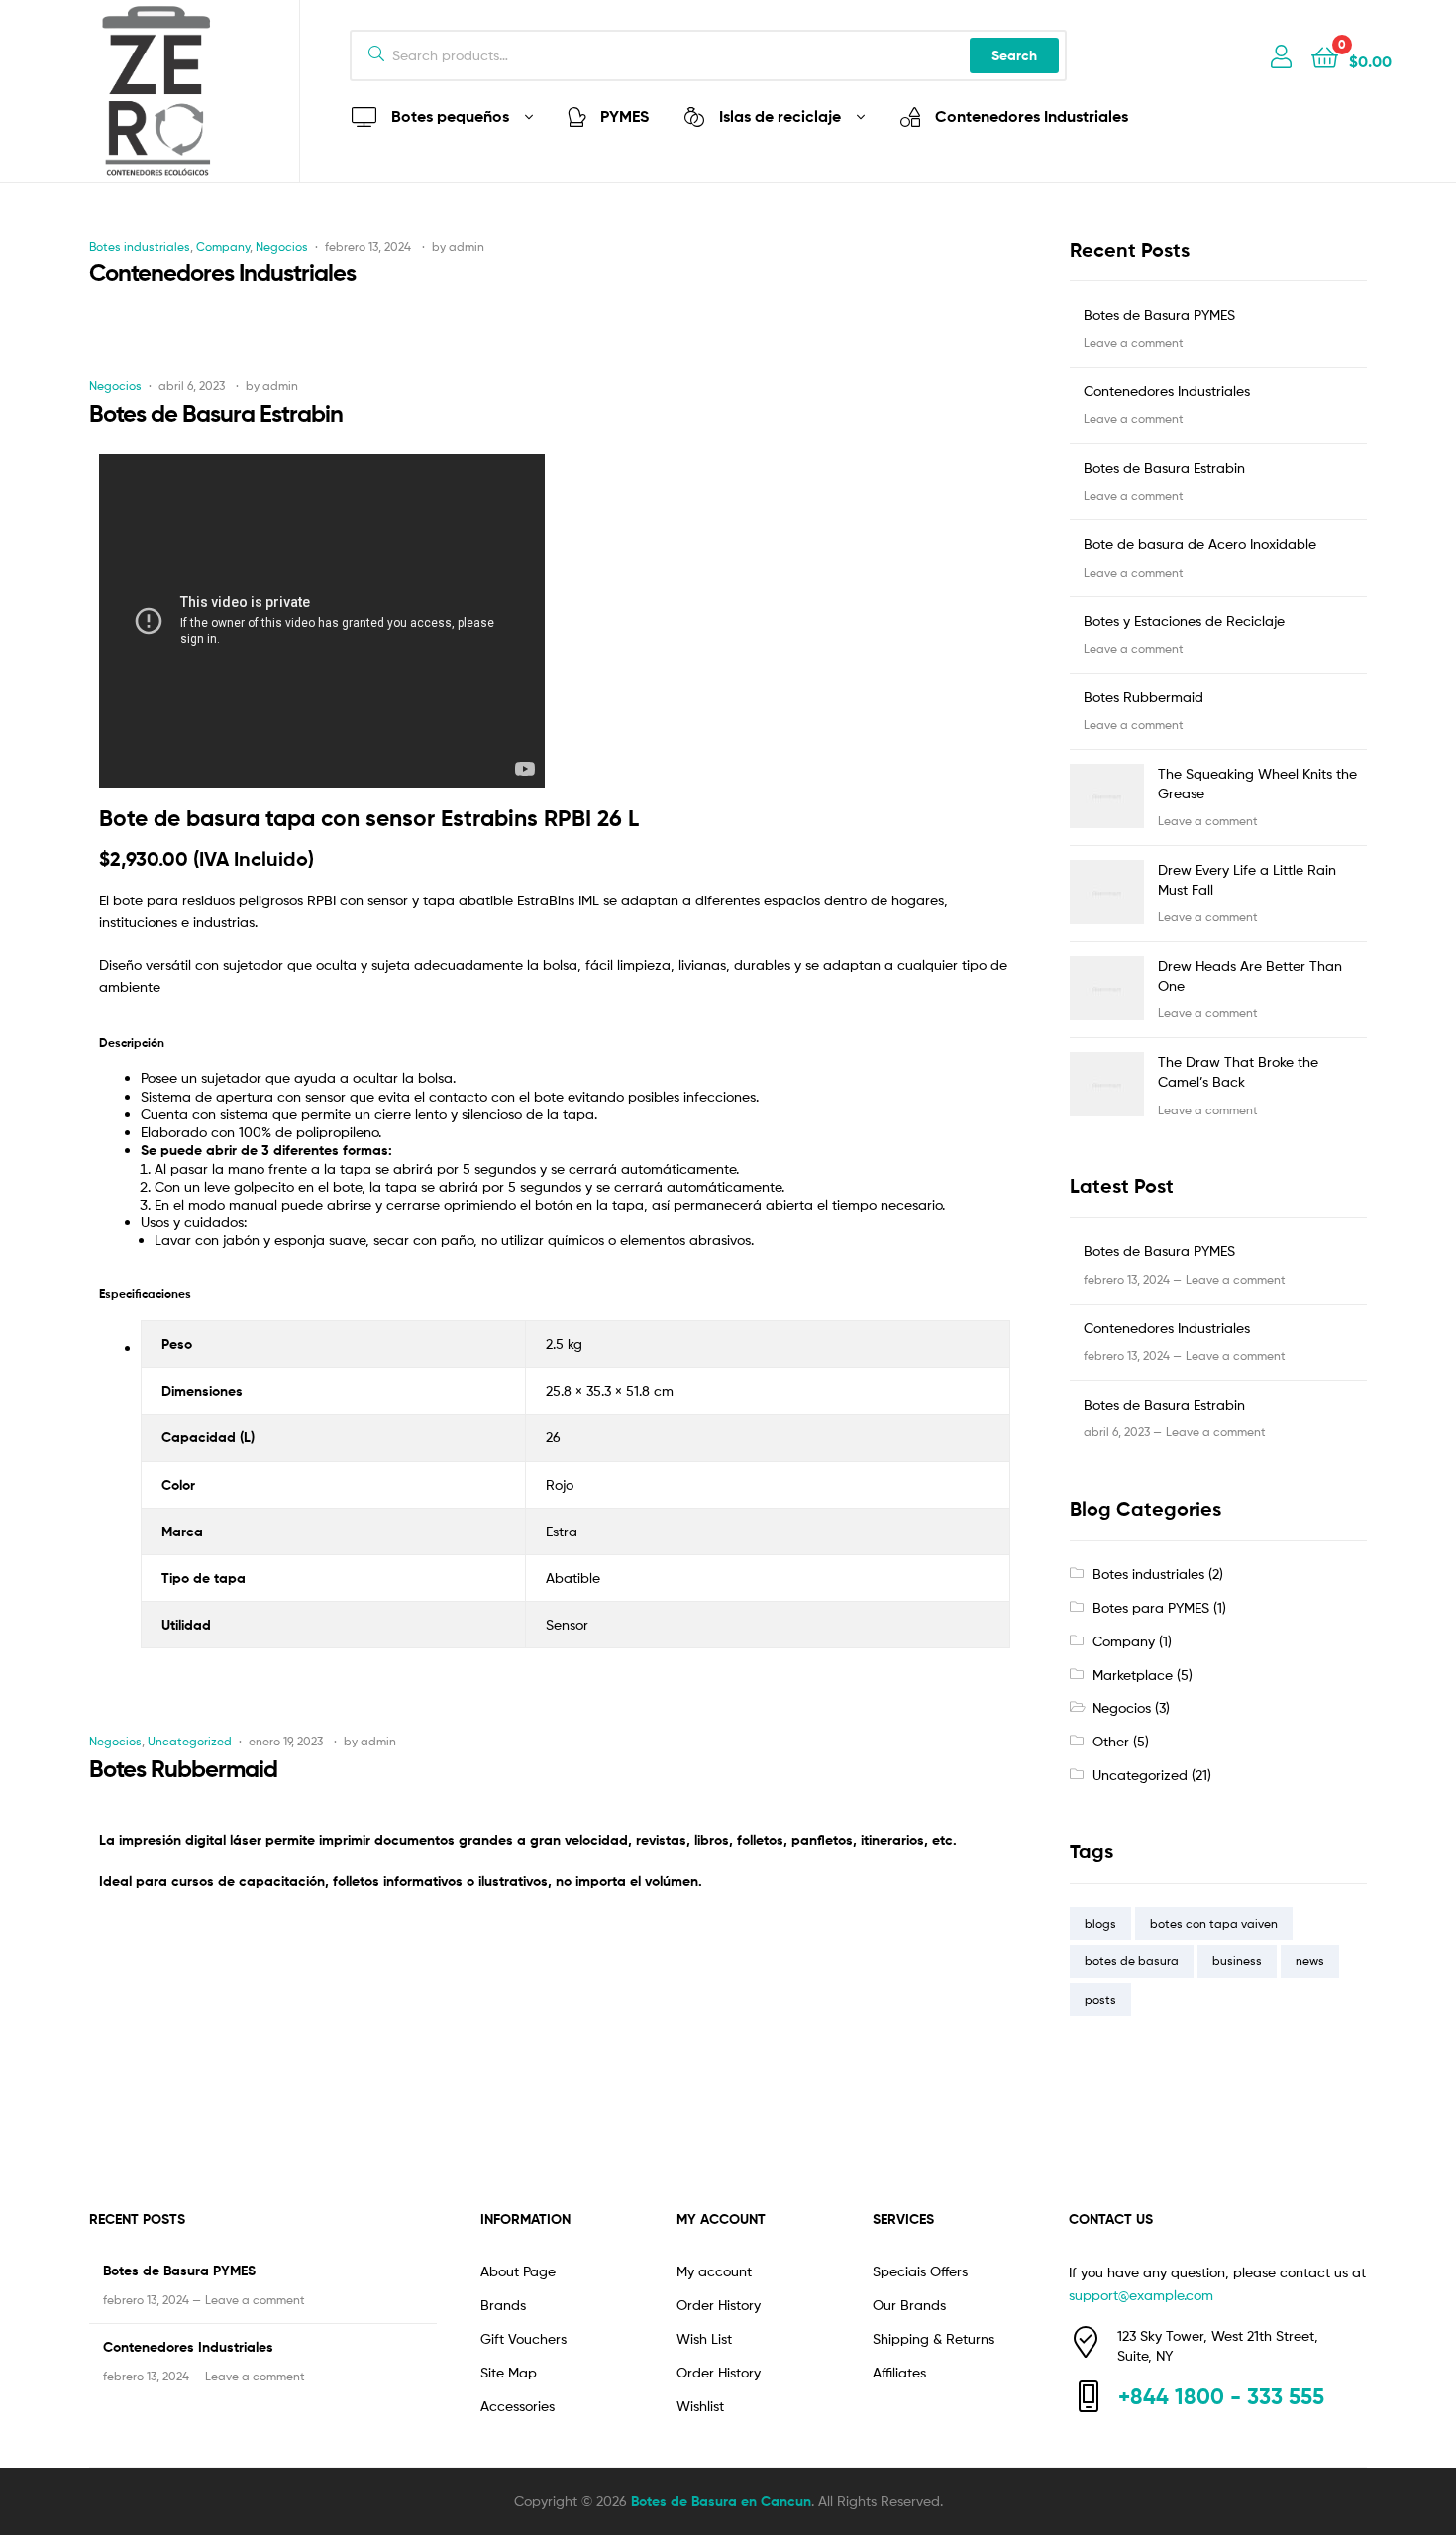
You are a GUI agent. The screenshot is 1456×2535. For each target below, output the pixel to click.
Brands (503, 2305)
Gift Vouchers (523, 2338)
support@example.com (1141, 2295)
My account (714, 2271)
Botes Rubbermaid (183, 1769)
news (1310, 1961)
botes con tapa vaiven (1214, 1923)
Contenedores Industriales (222, 273)
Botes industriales (140, 246)
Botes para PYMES (1151, 1607)
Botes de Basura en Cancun (721, 2501)
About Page (518, 2271)
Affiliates (899, 2372)
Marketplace (1133, 1675)
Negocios (282, 246)
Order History (719, 2305)
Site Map (509, 2372)
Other (1111, 1741)
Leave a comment (1134, 342)
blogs (1100, 1923)
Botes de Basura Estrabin (216, 414)
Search (1014, 55)
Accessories (518, 2406)
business (1237, 1961)
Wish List (704, 2338)
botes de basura (1132, 1961)
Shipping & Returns (934, 2338)
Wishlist (700, 2406)
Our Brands (909, 2305)
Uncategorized (190, 1741)
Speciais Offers (920, 2271)
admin (467, 246)
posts (1100, 2000)
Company (223, 246)
